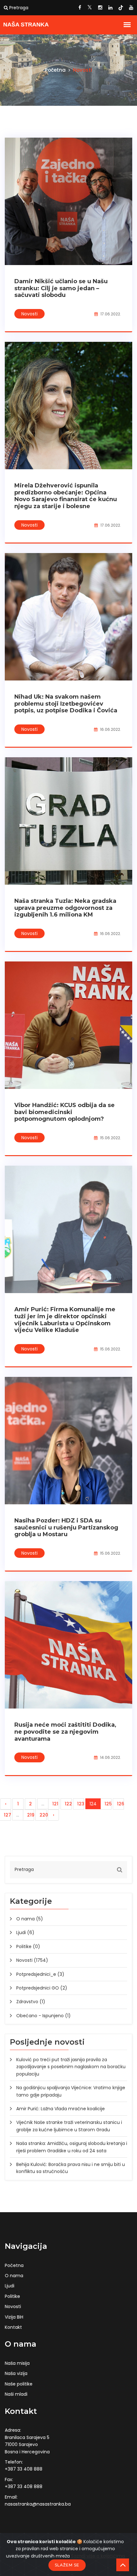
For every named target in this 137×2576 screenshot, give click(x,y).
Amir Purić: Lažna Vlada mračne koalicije (61, 2109)
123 (81, 1804)
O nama (14, 2276)
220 (43, 1815)
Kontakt (13, 2327)
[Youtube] (131, 8)
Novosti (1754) (32, 1960)
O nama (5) (30, 1919)
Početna (56, 70)
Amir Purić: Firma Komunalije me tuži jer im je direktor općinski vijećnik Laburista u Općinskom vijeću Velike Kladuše (65, 1320)
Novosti (29, 314)
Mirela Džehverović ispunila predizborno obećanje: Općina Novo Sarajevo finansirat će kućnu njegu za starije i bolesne (66, 496)
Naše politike (19, 2384)
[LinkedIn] (110, 8)
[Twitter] (90, 8)
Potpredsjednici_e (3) (40, 1974)
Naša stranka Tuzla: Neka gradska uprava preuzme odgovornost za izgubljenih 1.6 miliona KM (65, 908)
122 (68, 1804)
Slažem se (67, 2565)
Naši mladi (16, 2394)
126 (120, 1804)
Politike (12, 2296)
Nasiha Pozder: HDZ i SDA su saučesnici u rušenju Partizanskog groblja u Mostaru (66, 1527)
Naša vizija (16, 2373)
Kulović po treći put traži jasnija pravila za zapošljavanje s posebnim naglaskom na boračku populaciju (71, 2067)
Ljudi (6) (25, 1932)
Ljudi (10, 2286)
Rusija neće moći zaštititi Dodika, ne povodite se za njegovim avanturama (65, 1732)
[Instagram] (100, 8)
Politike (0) (28, 1946)
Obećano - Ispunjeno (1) (43, 2016)
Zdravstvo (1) (31, 2002)
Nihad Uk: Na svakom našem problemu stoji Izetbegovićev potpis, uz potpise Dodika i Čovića (66, 704)
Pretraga (18, 8)
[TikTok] (121, 8)
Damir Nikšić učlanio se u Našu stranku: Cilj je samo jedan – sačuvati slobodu (61, 288)
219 (31, 1815)
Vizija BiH (14, 2317)
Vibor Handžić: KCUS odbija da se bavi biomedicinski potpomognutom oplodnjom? (65, 1112)
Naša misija (17, 2363)
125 (108, 1804)
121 (55, 1804)
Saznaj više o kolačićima (98, 2556)
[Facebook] (80, 8)
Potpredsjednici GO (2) (42, 1988)
